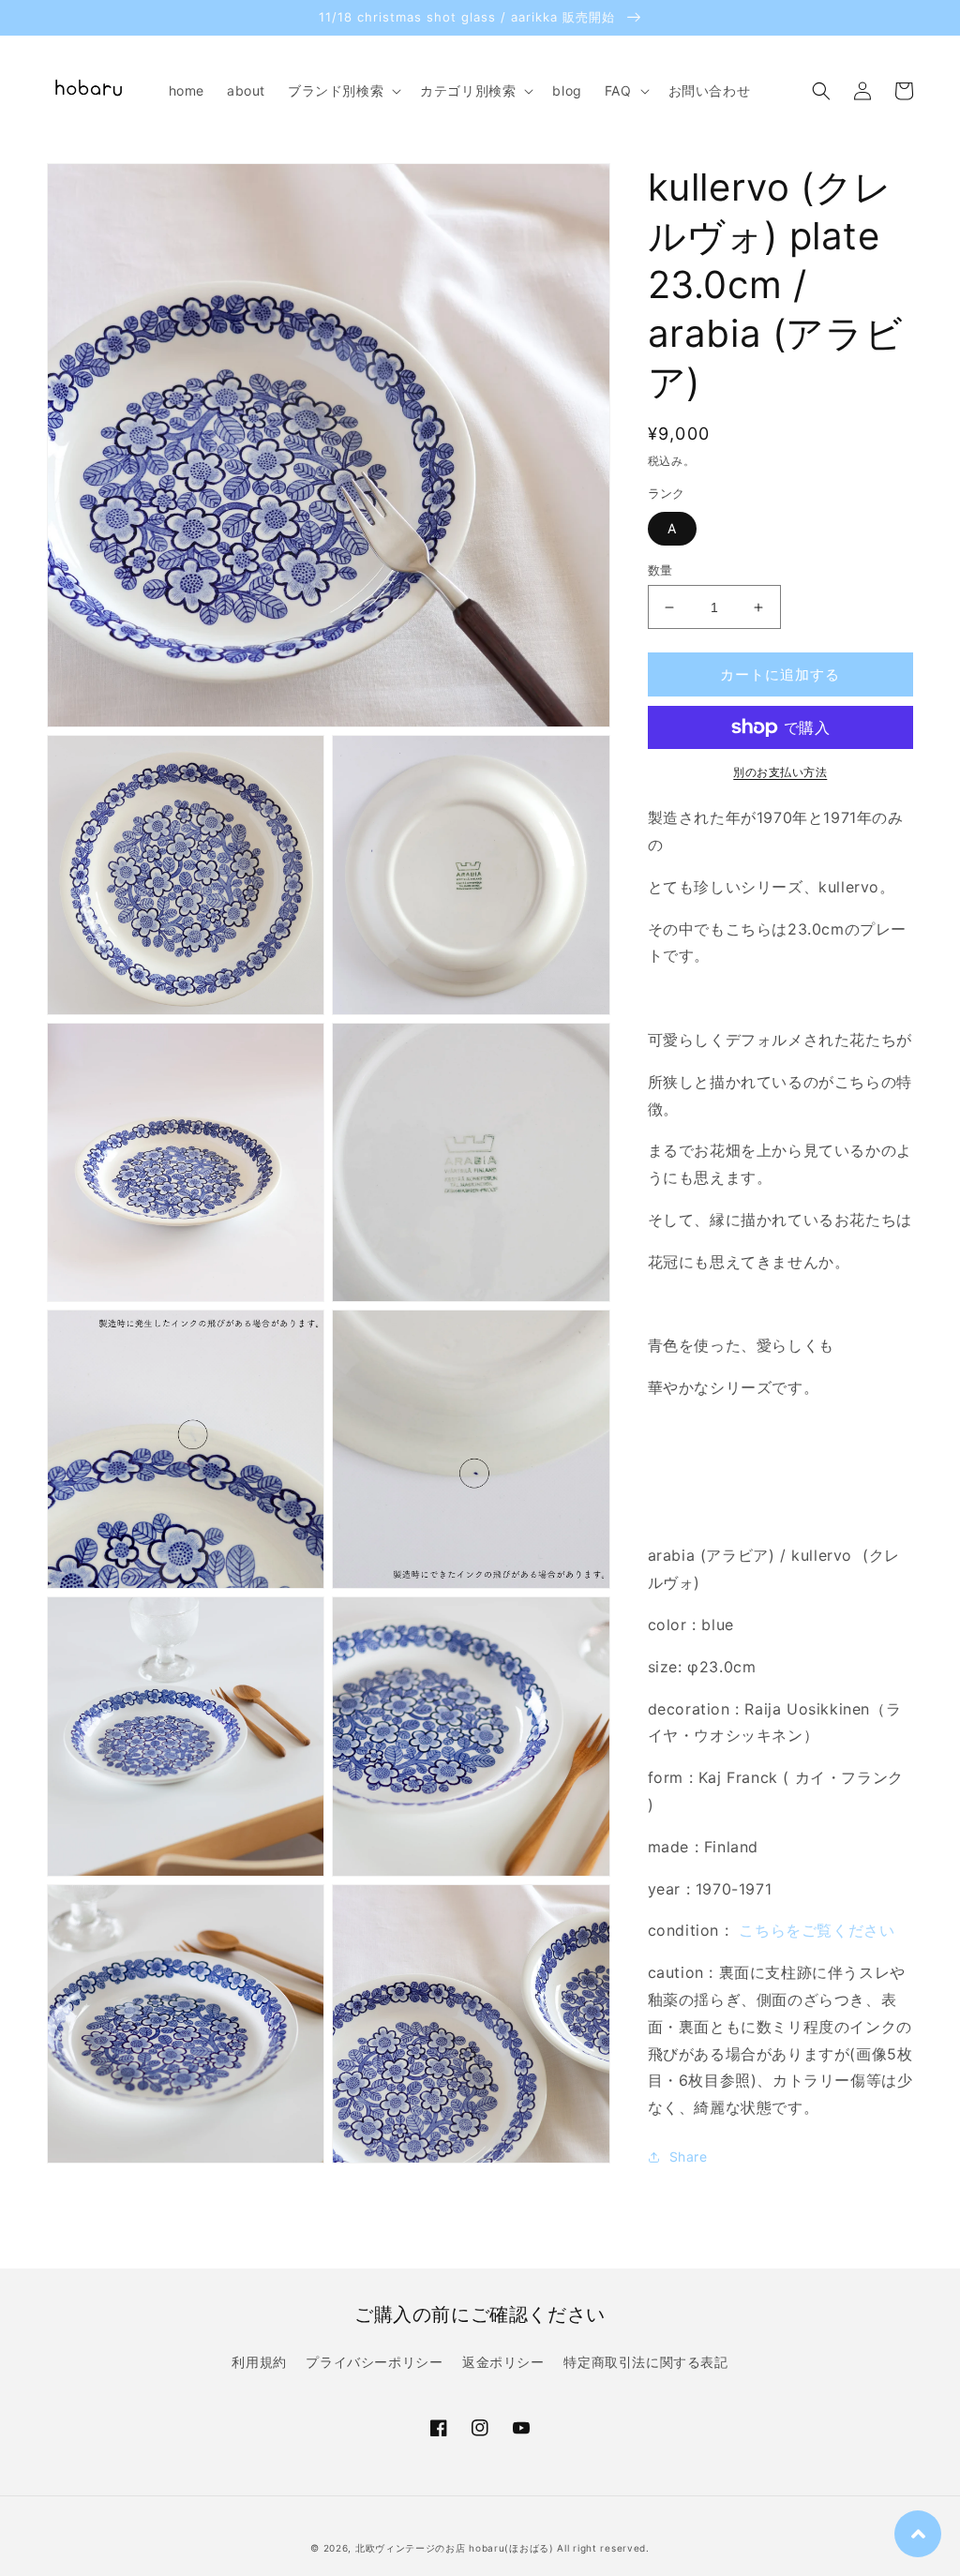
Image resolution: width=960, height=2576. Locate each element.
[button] (343, 91)
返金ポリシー (503, 2362)
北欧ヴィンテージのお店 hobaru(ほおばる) (455, 2548)
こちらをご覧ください (817, 1930)
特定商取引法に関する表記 (645, 2362)
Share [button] (689, 2157)
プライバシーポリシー (374, 2362)
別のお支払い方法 (780, 772)
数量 (660, 570)
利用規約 (259, 2362)
